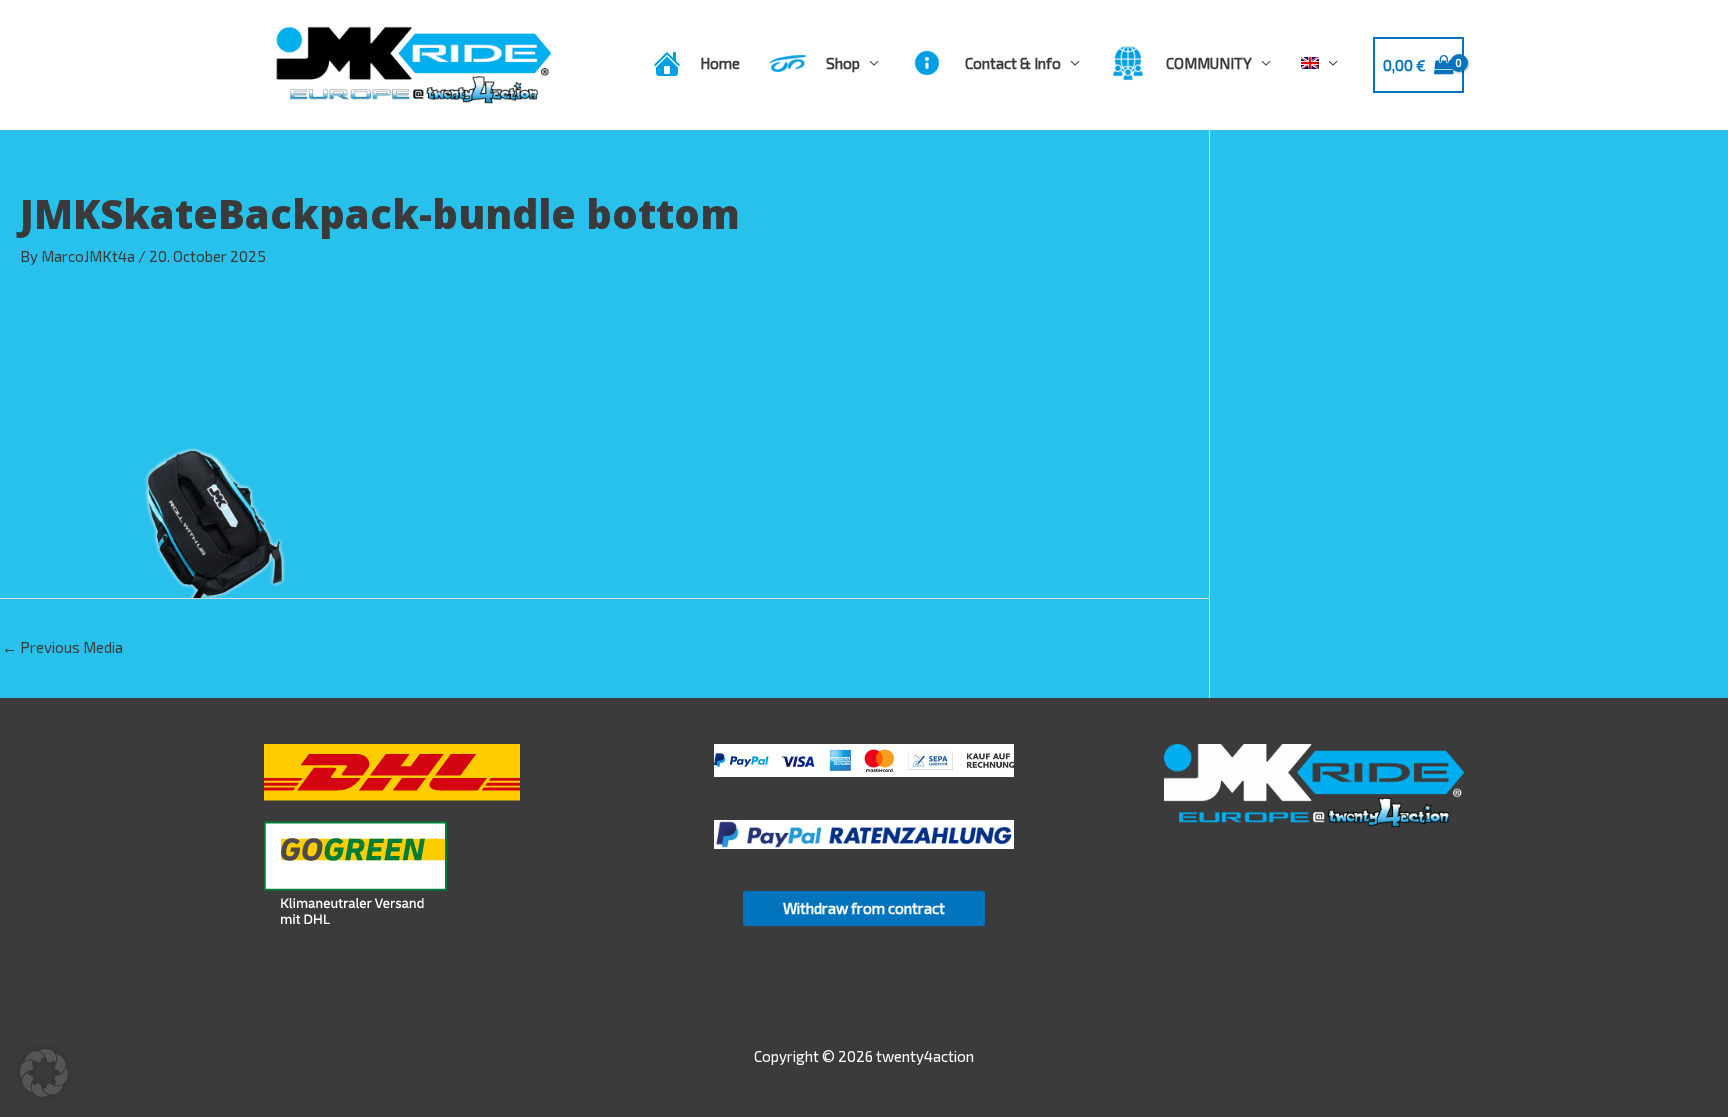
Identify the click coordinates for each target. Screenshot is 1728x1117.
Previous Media (62, 647)
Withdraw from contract (864, 908)
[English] (1319, 63)
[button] (44, 1073)
